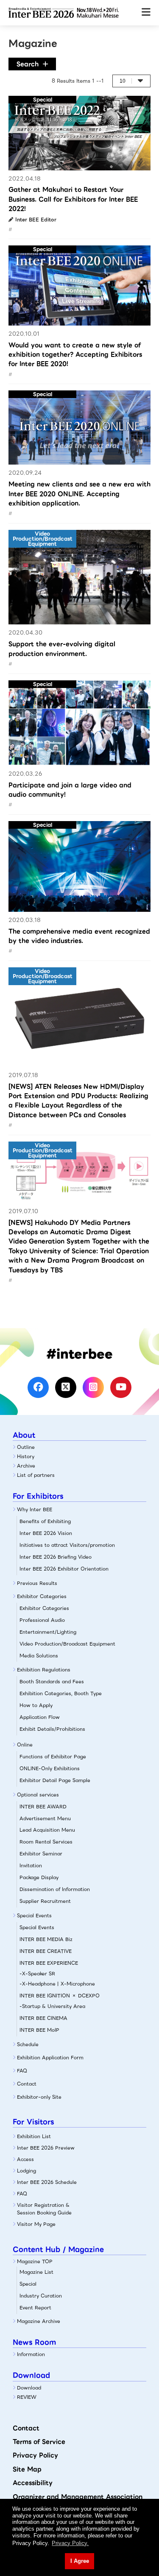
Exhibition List (34, 2136)
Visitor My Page (36, 2224)
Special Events (34, 1916)
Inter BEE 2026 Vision (46, 1533)
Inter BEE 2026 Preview (46, 2148)
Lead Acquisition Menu (47, 1830)
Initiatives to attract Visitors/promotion (67, 1545)
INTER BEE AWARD (43, 1807)
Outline (26, 1447)
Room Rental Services (46, 1842)
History (26, 1456)
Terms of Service (39, 2442)
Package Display (39, 1877)
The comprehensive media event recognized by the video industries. (79, 936)
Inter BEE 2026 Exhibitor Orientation (64, 1569)
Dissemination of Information (55, 1889)
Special (28, 2284)
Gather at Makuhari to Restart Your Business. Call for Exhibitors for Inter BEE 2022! (73, 199)
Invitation (31, 1866)
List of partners (36, 1475)
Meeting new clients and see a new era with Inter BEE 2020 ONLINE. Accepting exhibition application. (79, 494)
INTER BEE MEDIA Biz (46, 1939)
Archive (26, 1466)
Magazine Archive (39, 2321)
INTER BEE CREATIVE (46, 1951)
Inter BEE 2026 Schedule (47, 2182)
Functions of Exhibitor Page (53, 1757)
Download (29, 2388)
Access (25, 2159)
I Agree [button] (80, 2561)
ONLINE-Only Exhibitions (50, 1768)
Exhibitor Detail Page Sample (55, 1780)
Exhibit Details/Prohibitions (52, 1729)
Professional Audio (42, 1620)
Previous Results (37, 1583)
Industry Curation (41, 2296)
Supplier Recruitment (45, 1901)
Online (25, 1745)
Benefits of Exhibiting (45, 1521)
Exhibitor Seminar (41, 1854)
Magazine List (36, 2272)
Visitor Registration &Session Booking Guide (44, 2209)
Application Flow (40, 1717)
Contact (27, 2084)
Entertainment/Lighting (48, 1632)
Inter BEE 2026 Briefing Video (56, 1557)
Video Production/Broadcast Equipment (67, 1644)
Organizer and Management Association (78, 2497)
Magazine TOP (35, 2261)
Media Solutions (39, 1656)
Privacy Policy (35, 2455)
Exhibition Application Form (50, 2058)
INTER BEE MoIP (39, 2030)
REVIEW (27, 2397)
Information (31, 2354)
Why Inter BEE (35, 1509)
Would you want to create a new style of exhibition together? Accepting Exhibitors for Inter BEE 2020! (75, 355)
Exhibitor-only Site (39, 2097)
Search (28, 64)
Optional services (38, 1795)
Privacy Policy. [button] (70, 2543)
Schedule (28, 2044)
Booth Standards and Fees (52, 1682)
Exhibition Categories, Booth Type (61, 1693)
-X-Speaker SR (37, 1974)
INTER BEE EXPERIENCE (49, 1963)
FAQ (22, 2071)
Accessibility (33, 2483)
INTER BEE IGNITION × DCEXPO (60, 1996)
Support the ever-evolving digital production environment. (62, 649)
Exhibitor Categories (42, 1596)
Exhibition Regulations (44, 1670)
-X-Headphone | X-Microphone (57, 1984)
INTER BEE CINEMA (43, 2018)
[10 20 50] (131, 81)
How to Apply (36, 1705)
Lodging (26, 2171)
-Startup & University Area (52, 2006)
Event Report (35, 2308)
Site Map (27, 2469)
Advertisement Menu (45, 1819)
